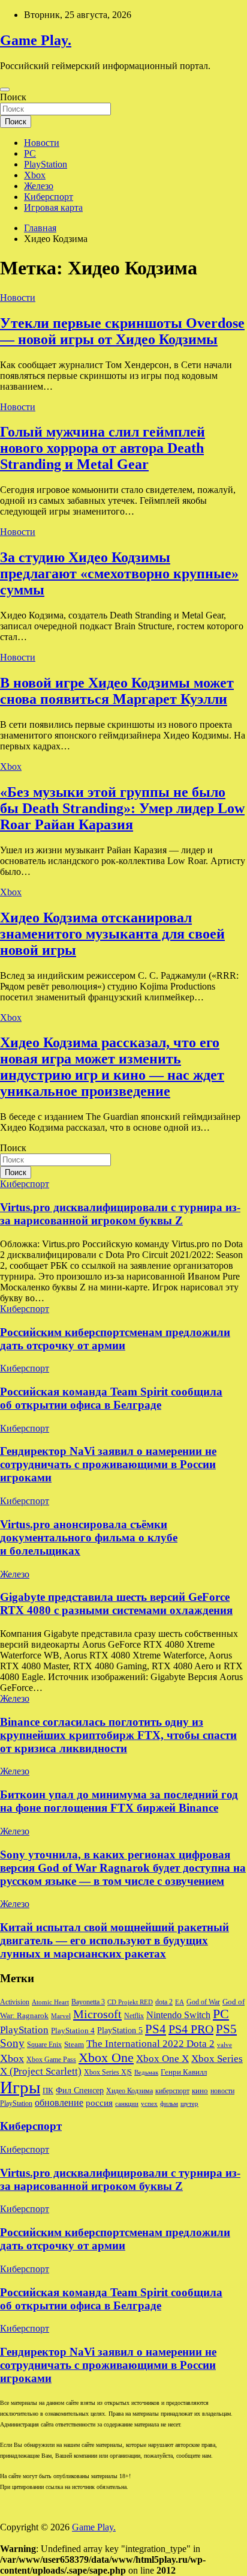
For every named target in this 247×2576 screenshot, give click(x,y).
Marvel (61, 2016)
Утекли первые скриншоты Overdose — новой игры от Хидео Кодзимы (122, 331)
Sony (12, 2043)
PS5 (226, 2029)
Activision (15, 2002)
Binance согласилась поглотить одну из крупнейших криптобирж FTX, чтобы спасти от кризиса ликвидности (118, 1735)
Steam (74, 2045)
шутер (189, 2104)
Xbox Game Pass (51, 2060)
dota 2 (164, 2002)
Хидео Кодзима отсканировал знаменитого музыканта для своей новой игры (112, 934)
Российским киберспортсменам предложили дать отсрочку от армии (115, 1339)
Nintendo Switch (178, 2015)
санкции (127, 2104)
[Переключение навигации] (5, 89)
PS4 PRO (191, 2029)
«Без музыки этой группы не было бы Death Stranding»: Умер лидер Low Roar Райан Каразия (122, 808)
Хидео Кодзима (129, 2091)
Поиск (13, 97)
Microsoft (97, 2014)
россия (99, 2103)
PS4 (156, 2029)
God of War (203, 2002)
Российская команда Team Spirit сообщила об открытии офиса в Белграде (111, 1398)
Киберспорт (49, 197)
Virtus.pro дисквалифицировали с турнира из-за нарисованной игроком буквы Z (120, 1214)
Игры (20, 2087)
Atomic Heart (50, 2002)
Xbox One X (162, 2059)
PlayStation (46, 164)
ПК (48, 2091)
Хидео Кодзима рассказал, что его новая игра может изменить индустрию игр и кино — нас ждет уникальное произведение (112, 1067)
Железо (39, 186)
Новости (42, 143)
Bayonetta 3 (88, 2002)
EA (180, 2002)
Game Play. (36, 40)
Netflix (134, 2016)
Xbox (35, 175)
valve (225, 2045)
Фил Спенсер (80, 2091)
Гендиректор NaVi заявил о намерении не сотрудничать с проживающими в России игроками (108, 1464)
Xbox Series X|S (108, 2072)
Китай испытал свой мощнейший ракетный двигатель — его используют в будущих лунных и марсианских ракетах (115, 1940)
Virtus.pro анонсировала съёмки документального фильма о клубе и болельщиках (89, 1537)
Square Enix (44, 2045)
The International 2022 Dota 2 (150, 2044)
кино (200, 2091)
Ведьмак (146, 2073)
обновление (59, 2103)
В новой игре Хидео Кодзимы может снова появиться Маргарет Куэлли (117, 691)
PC (30, 153)
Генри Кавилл (184, 2072)
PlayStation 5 (120, 2030)
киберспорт (172, 2091)
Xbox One (106, 2057)
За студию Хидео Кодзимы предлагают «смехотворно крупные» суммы (119, 573)
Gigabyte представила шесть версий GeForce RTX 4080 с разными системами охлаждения (116, 1604)
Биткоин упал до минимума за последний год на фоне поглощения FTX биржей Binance (119, 1801)
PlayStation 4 (73, 2031)
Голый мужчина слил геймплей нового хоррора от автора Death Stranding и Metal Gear (103, 448)
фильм (169, 2104)
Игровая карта (53, 207)
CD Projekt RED (130, 2002)
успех (149, 2104)
